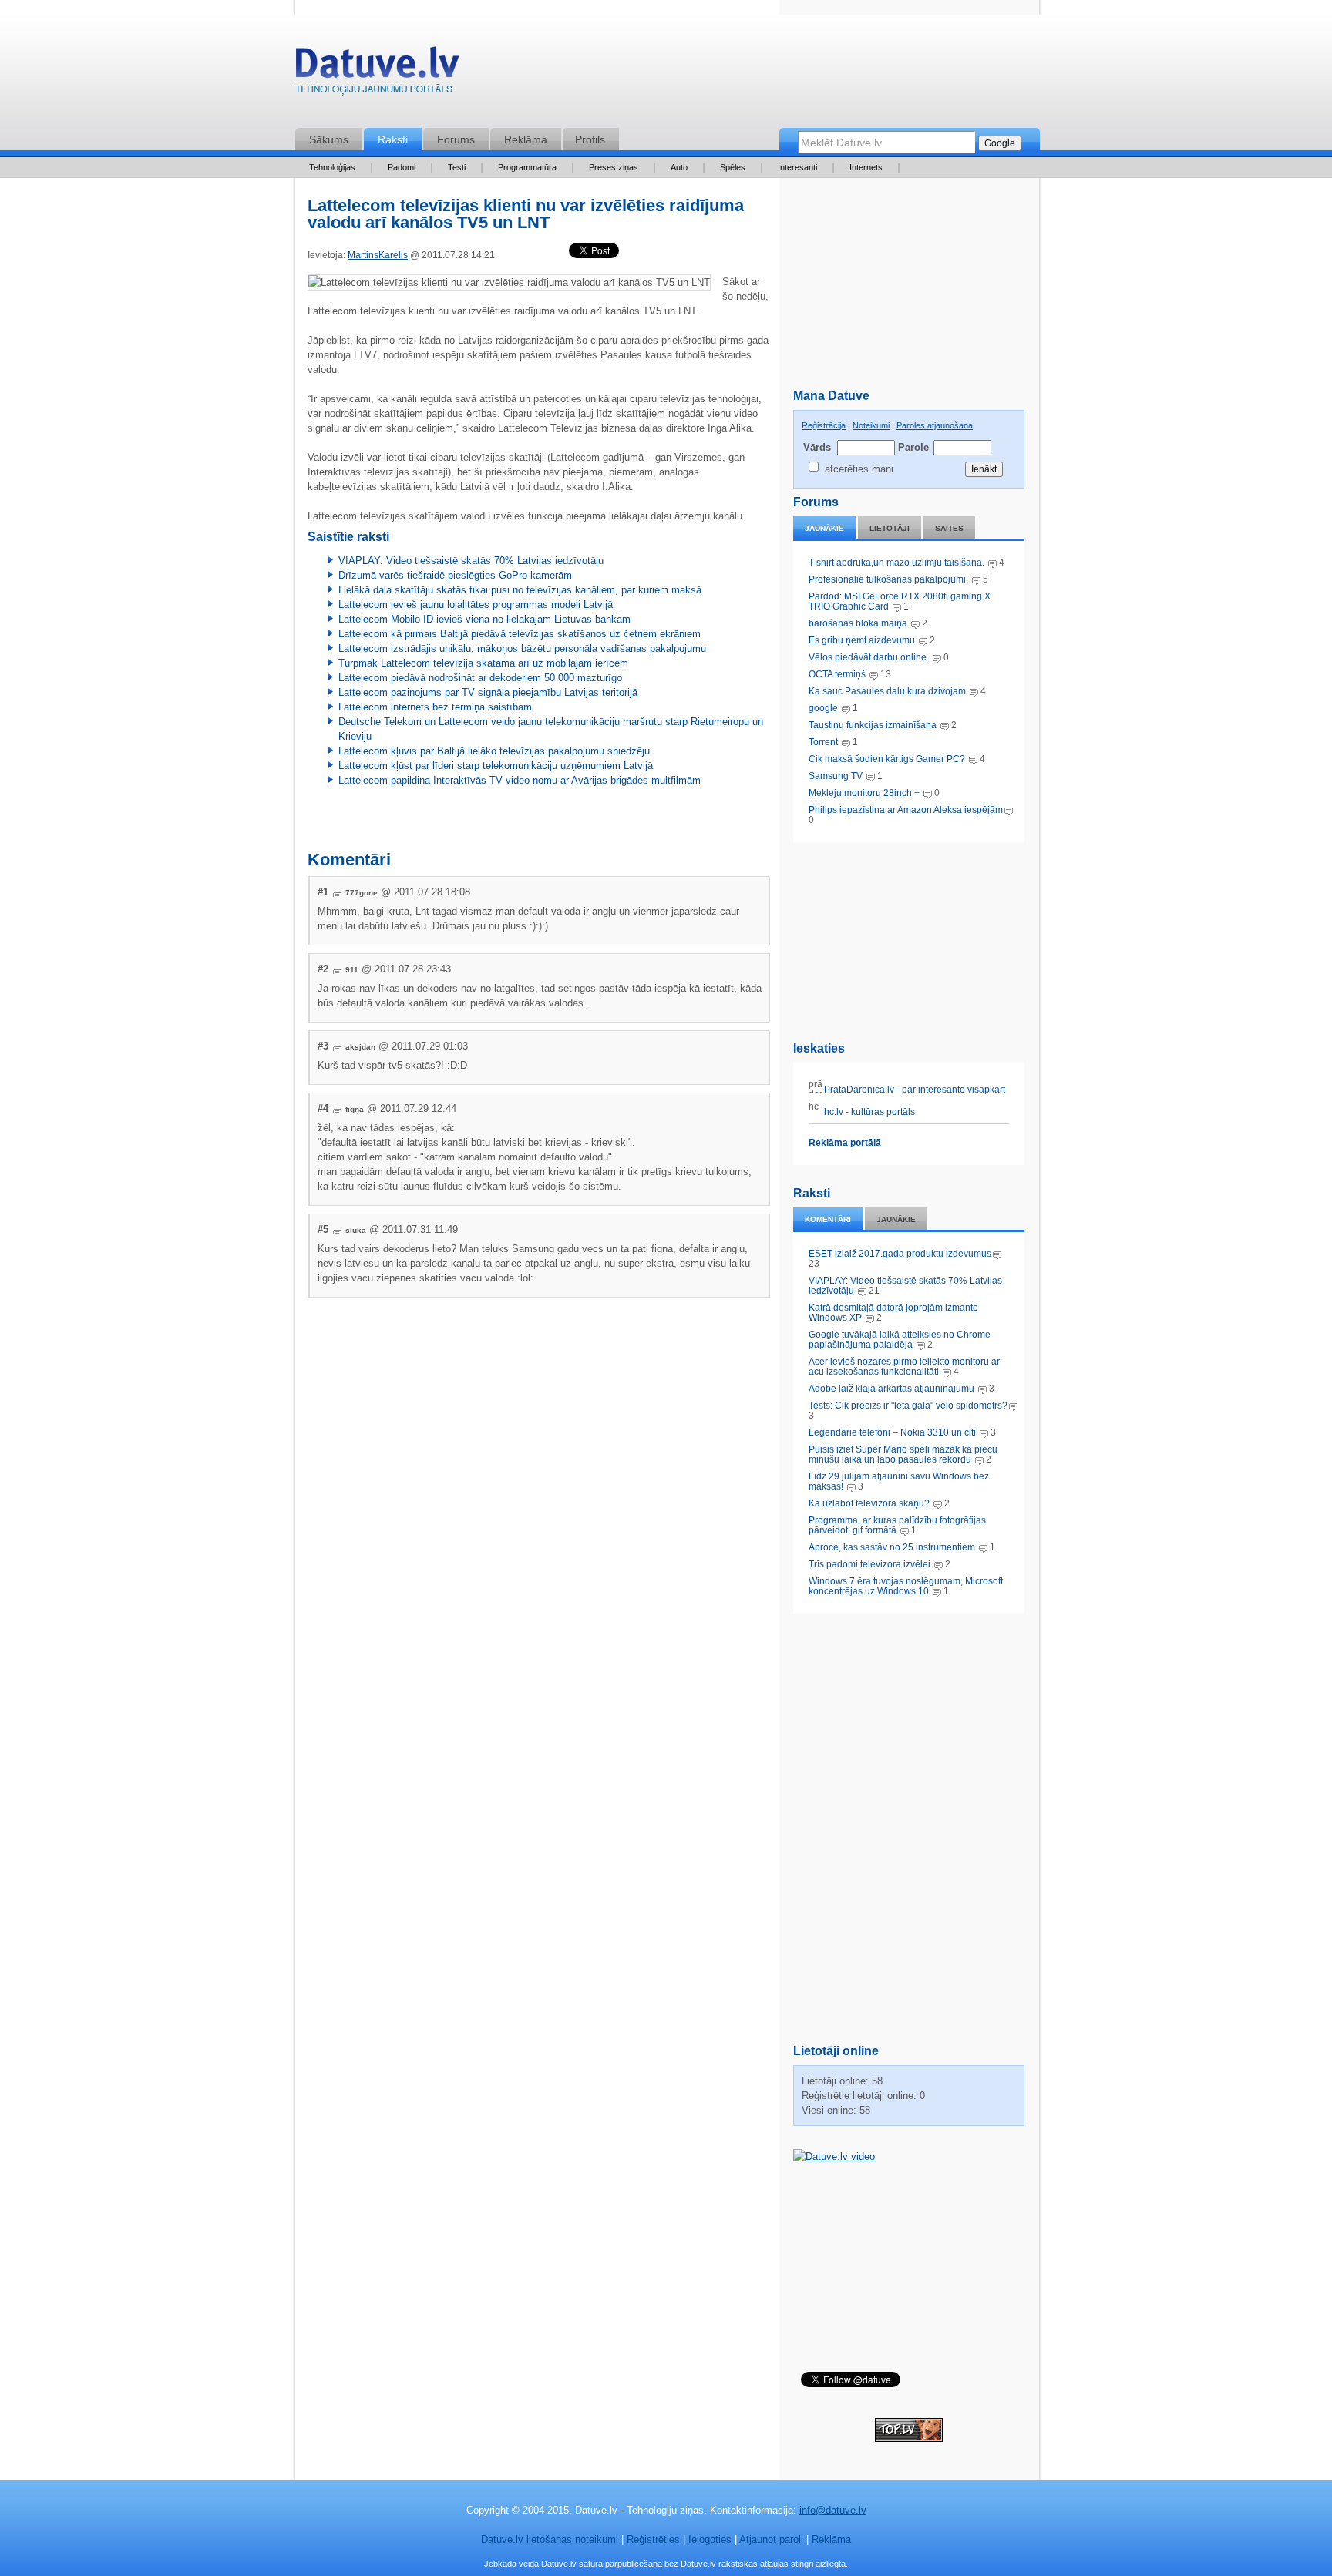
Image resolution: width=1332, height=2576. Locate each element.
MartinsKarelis (378, 255)
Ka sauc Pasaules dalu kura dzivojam (887, 691)
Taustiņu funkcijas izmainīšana (873, 725)
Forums (456, 139)
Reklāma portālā (845, 1143)
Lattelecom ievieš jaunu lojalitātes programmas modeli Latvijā (476, 605)
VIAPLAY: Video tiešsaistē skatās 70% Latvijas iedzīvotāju (905, 1286)
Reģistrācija (824, 425)
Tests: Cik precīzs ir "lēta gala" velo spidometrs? (908, 1406)
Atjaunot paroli (771, 2539)
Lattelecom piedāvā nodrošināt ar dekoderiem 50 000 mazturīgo (480, 678)
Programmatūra (527, 167)
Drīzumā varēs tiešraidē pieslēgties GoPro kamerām (455, 575)
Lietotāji (890, 528)
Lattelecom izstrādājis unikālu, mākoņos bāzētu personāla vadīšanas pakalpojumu (522, 648)
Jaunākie (824, 528)
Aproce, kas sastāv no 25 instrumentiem (892, 1547)
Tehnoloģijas (332, 167)
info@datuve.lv (833, 2510)
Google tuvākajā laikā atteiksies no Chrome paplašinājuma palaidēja (900, 1340)
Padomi (402, 167)
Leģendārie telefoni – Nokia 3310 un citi (892, 1432)
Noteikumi (871, 425)
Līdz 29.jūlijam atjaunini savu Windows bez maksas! (899, 1481)
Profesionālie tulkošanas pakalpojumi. (890, 579)
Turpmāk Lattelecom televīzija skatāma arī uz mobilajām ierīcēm (483, 663)
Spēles (733, 167)
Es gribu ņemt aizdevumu (862, 640)
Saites (949, 528)
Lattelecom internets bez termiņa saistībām (435, 707)
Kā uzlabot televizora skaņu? (869, 1503)
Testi (457, 167)
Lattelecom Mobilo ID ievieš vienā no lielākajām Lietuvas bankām (484, 619)
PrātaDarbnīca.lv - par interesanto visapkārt (913, 1090)
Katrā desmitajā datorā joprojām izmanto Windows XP (893, 1313)
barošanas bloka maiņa (858, 623)
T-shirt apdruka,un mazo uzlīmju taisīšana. (896, 563)
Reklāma (526, 139)
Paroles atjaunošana (935, 425)
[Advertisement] (909, 939)
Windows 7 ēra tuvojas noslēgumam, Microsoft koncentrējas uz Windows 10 (906, 1586)
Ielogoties (710, 2539)
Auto (679, 167)
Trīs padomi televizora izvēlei (869, 1564)
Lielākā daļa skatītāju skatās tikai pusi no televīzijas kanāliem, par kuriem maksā (520, 590)
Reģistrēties (653, 2539)
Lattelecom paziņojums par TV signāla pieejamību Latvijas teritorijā (488, 692)
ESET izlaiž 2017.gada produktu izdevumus (900, 1254)
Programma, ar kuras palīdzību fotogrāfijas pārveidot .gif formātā (897, 1525)
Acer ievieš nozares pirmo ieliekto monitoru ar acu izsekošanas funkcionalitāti (904, 1367)
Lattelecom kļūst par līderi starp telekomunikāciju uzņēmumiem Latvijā (496, 766)
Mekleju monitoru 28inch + (864, 793)
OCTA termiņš (838, 674)
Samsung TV (837, 776)
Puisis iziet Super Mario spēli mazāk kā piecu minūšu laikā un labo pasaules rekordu (903, 1454)
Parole (913, 447)
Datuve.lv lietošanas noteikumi (550, 2539)
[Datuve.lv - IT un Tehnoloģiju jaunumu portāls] (377, 74)
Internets (866, 167)
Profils (590, 139)
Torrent (823, 742)
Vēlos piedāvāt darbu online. (869, 657)
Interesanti (797, 167)
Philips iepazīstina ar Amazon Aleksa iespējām (906, 810)
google (823, 708)
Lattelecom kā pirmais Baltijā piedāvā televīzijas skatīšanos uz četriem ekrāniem (520, 634)
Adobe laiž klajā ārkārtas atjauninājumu (891, 1389)
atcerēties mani (859, 469)
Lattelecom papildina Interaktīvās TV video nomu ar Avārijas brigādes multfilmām (520, 780)
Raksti (393, 139)
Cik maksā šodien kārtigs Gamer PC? (887, 759)
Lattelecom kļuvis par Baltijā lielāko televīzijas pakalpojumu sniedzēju (494, 751)
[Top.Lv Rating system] (909, 2438)
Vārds (817, 447)
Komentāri (828, 1219)
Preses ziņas (614, 167)
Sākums (329, 139)
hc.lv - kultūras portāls (868, 1112)
